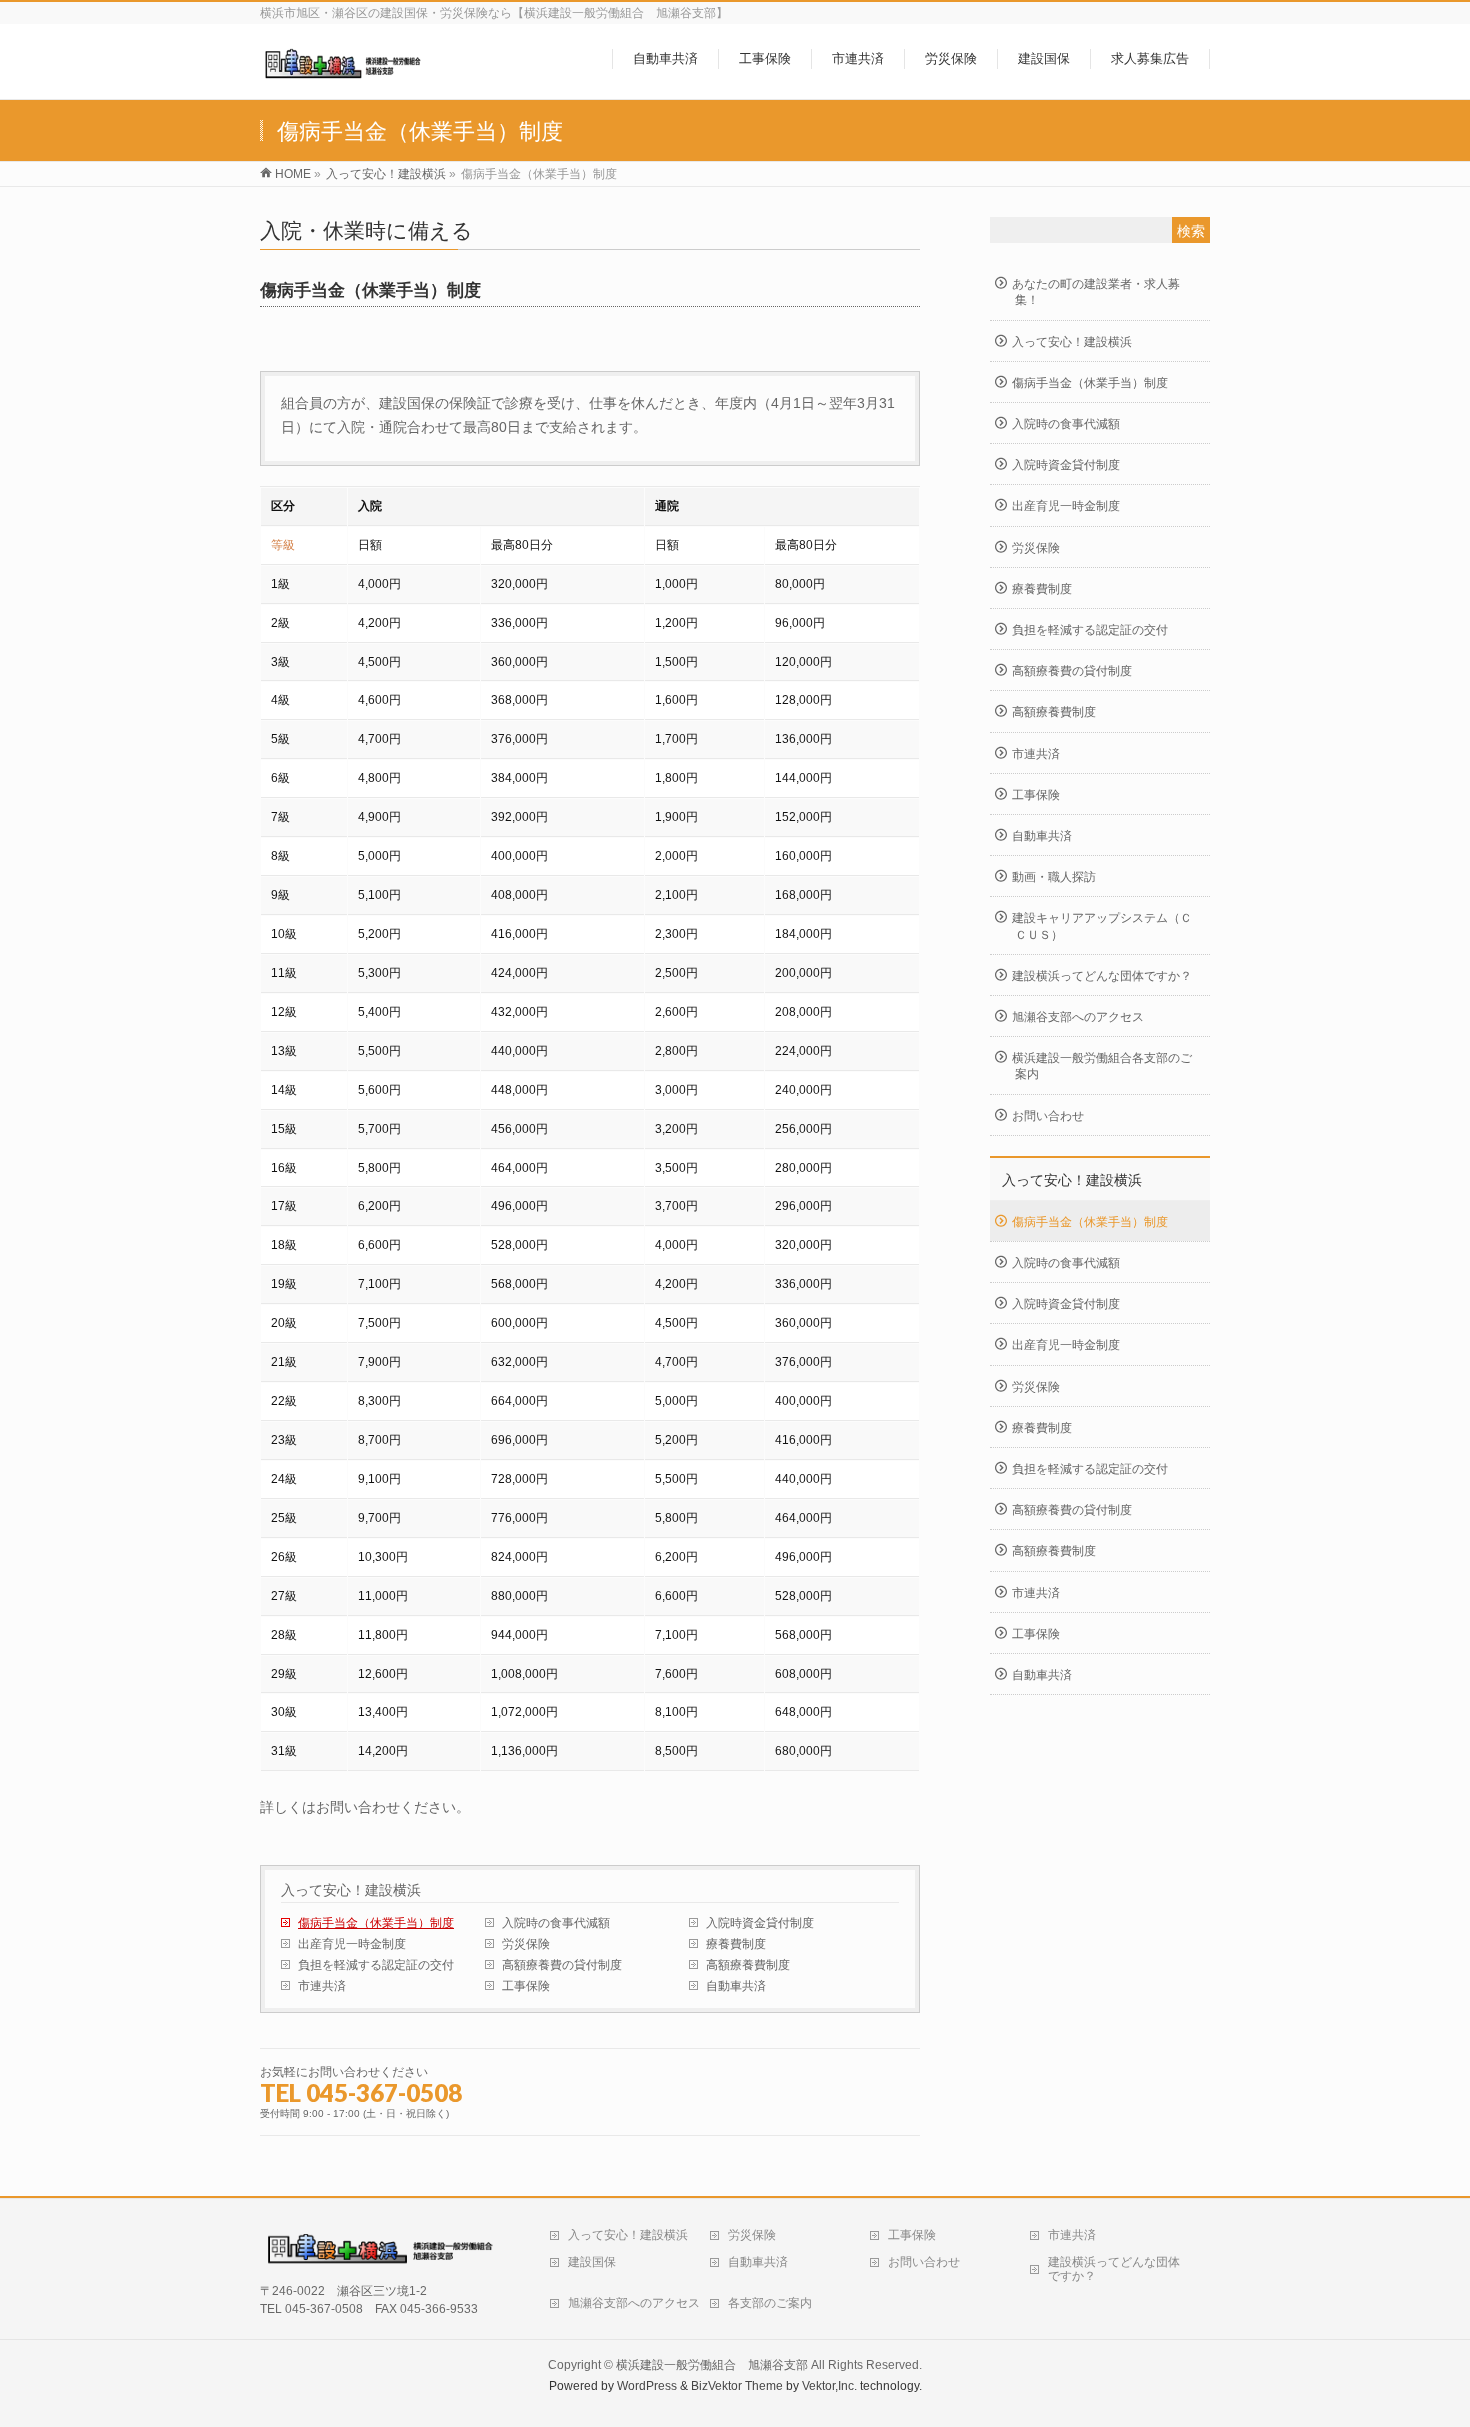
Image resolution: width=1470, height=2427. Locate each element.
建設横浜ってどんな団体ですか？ (1102, 976)
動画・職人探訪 (1054, 877)
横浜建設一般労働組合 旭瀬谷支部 (712, 2365)
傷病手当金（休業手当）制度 (376, 1923)
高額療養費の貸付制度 (562, 1965)
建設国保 (592, 2262)
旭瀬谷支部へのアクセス (1078, 1017)
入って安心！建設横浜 (351, 1890)
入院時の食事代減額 (556, 1923)
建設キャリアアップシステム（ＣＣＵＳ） (1102, 926)
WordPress (647, 2386)
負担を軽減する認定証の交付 (376, 1965)
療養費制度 (736, 1944)
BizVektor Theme (737, 2386)
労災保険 (526, 1944)
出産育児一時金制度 (352, 1944)
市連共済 (322, 1986)
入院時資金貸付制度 (760, 1923)
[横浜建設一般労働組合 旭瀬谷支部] (345, 73)
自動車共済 (736, 1986)
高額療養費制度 (748, 1965)
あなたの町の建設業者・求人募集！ (1096, 292)
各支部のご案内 (770, 2303)
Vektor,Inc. (829, 2386)
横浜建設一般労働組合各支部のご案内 (1102, 1066)
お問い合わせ (1048, 1116)
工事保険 (526, 1986)
